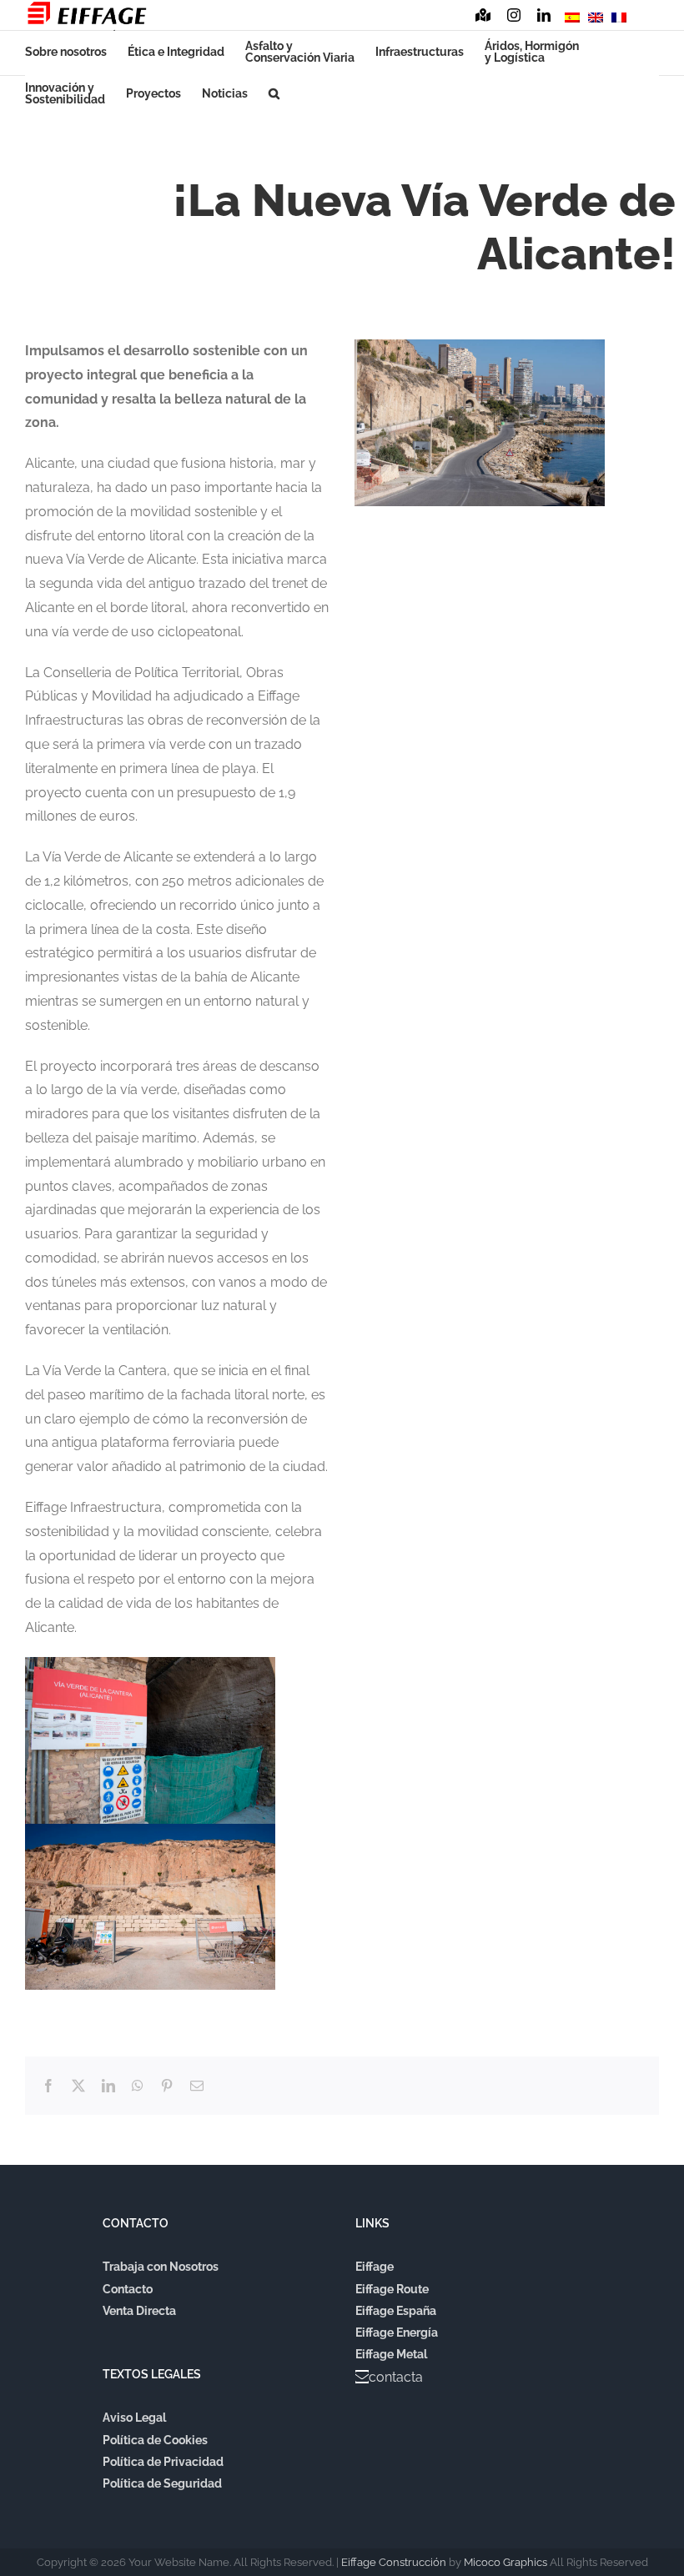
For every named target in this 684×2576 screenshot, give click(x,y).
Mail (649, 19)
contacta (396, 2377)
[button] (274, 93)
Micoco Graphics (505, 2562)
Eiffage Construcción (394, 2562)
